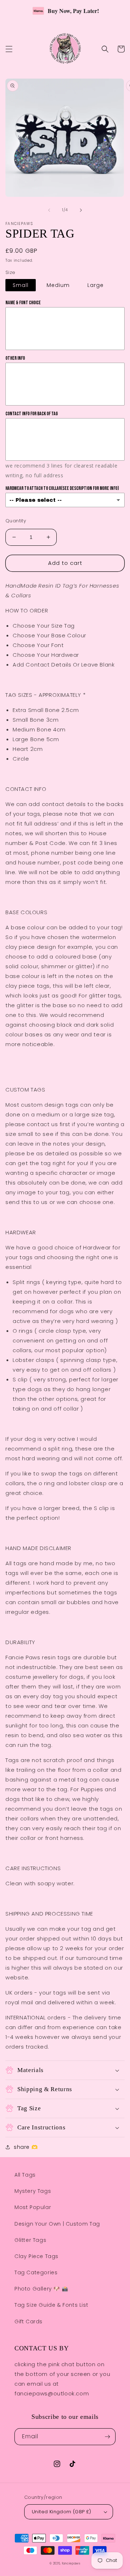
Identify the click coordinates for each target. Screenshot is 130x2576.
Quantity (16, 521)
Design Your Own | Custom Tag (57, 2224)
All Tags (25, 2175)
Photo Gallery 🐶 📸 (41, 2289)
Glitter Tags (30, 2240)
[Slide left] (49, 210)
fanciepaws (71, 2563)
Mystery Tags (33, 2191)
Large (96, 285)
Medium (58, 285)
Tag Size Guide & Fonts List (51, 2305)
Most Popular (33, 2207)
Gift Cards (29, 2322)
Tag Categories (36, 2272)
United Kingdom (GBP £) (62, 2512)
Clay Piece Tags (36, 2256)
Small (21, 285)
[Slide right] (81, 210)
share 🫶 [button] (26, 2147)
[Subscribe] (107, 2437)
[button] (9, 49)
